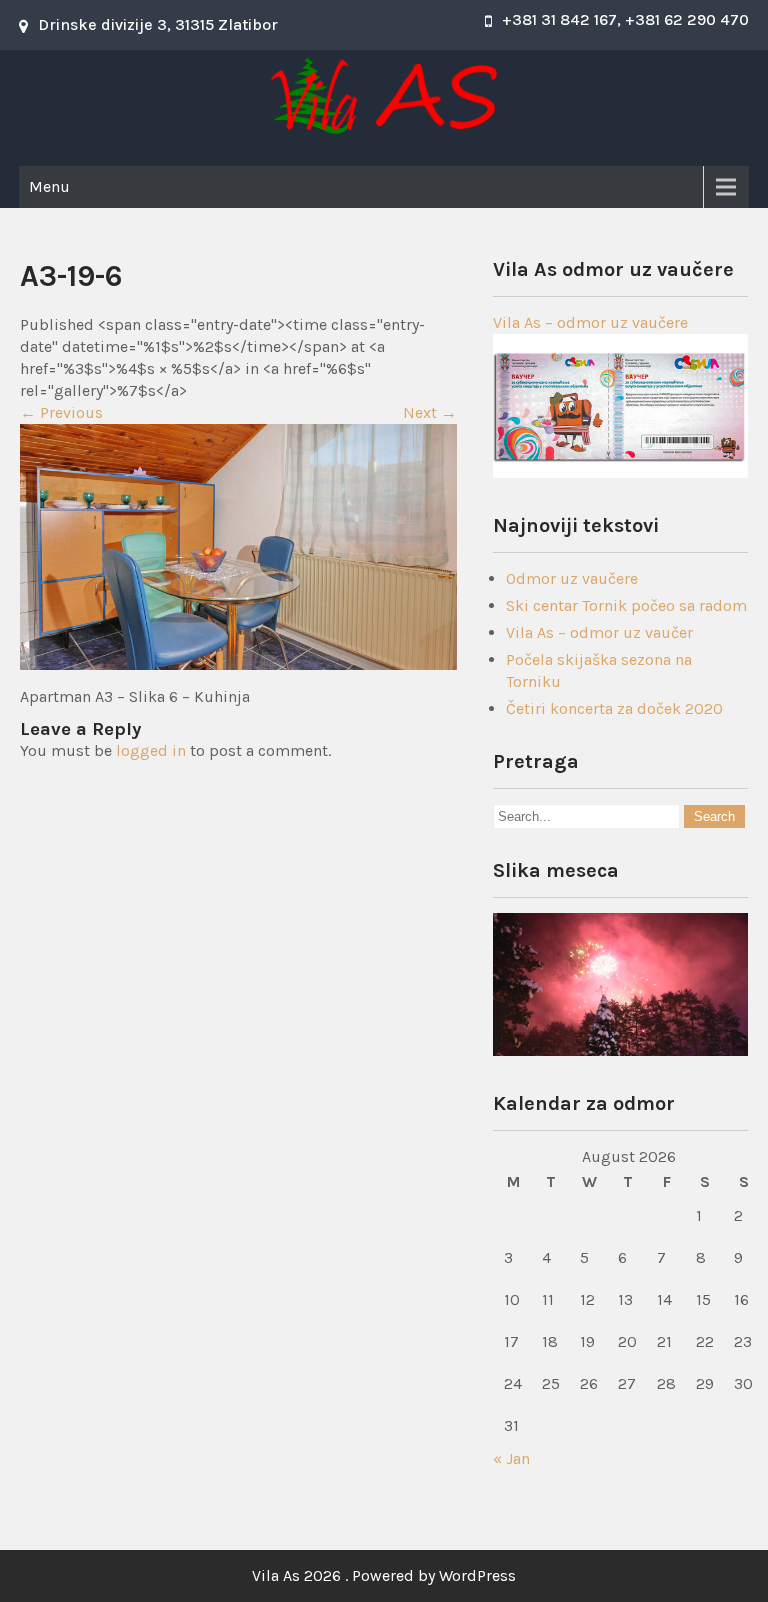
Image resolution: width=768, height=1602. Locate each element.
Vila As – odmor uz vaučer (599, 632)
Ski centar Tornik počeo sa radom (626, 605)
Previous (61, 412)
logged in (151, 750)
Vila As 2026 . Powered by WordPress (384, 1575)
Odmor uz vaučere (572, 578)
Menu (49, 186)
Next (430, 412)
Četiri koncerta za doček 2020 (614, 708)
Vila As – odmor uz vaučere (590, 322)
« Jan (511, 1458)
